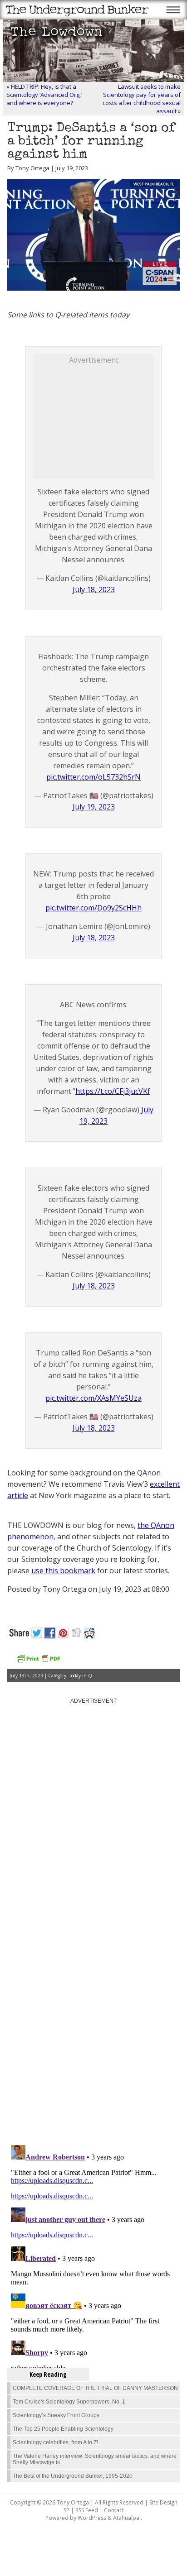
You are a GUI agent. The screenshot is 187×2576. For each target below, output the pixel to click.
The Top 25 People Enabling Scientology (63, 2429)
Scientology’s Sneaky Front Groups (56, 2415)
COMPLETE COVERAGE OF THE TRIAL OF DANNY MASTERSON (95, 2388)
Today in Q (81, 1676)
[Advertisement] (101, 421)
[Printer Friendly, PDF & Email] (38, 1662)
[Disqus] (93, 2023)
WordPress (92, 2518)
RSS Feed (87, 2510)
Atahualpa (126, 2518)
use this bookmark (63, 1570)
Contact (114, 2510)
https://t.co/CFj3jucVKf (113, 1091)
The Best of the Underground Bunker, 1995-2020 (73, 2476)
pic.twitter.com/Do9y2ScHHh (93, 908)
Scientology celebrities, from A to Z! (55, 2442)
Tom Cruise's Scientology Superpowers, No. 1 (69, 2402)
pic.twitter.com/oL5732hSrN (93, 777)
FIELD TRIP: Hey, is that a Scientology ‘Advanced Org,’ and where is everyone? (44, 95)
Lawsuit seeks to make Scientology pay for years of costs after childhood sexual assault (142, 99)
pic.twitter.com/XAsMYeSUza (93, 1398)
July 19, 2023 (94, 807)
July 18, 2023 (94, 589)
